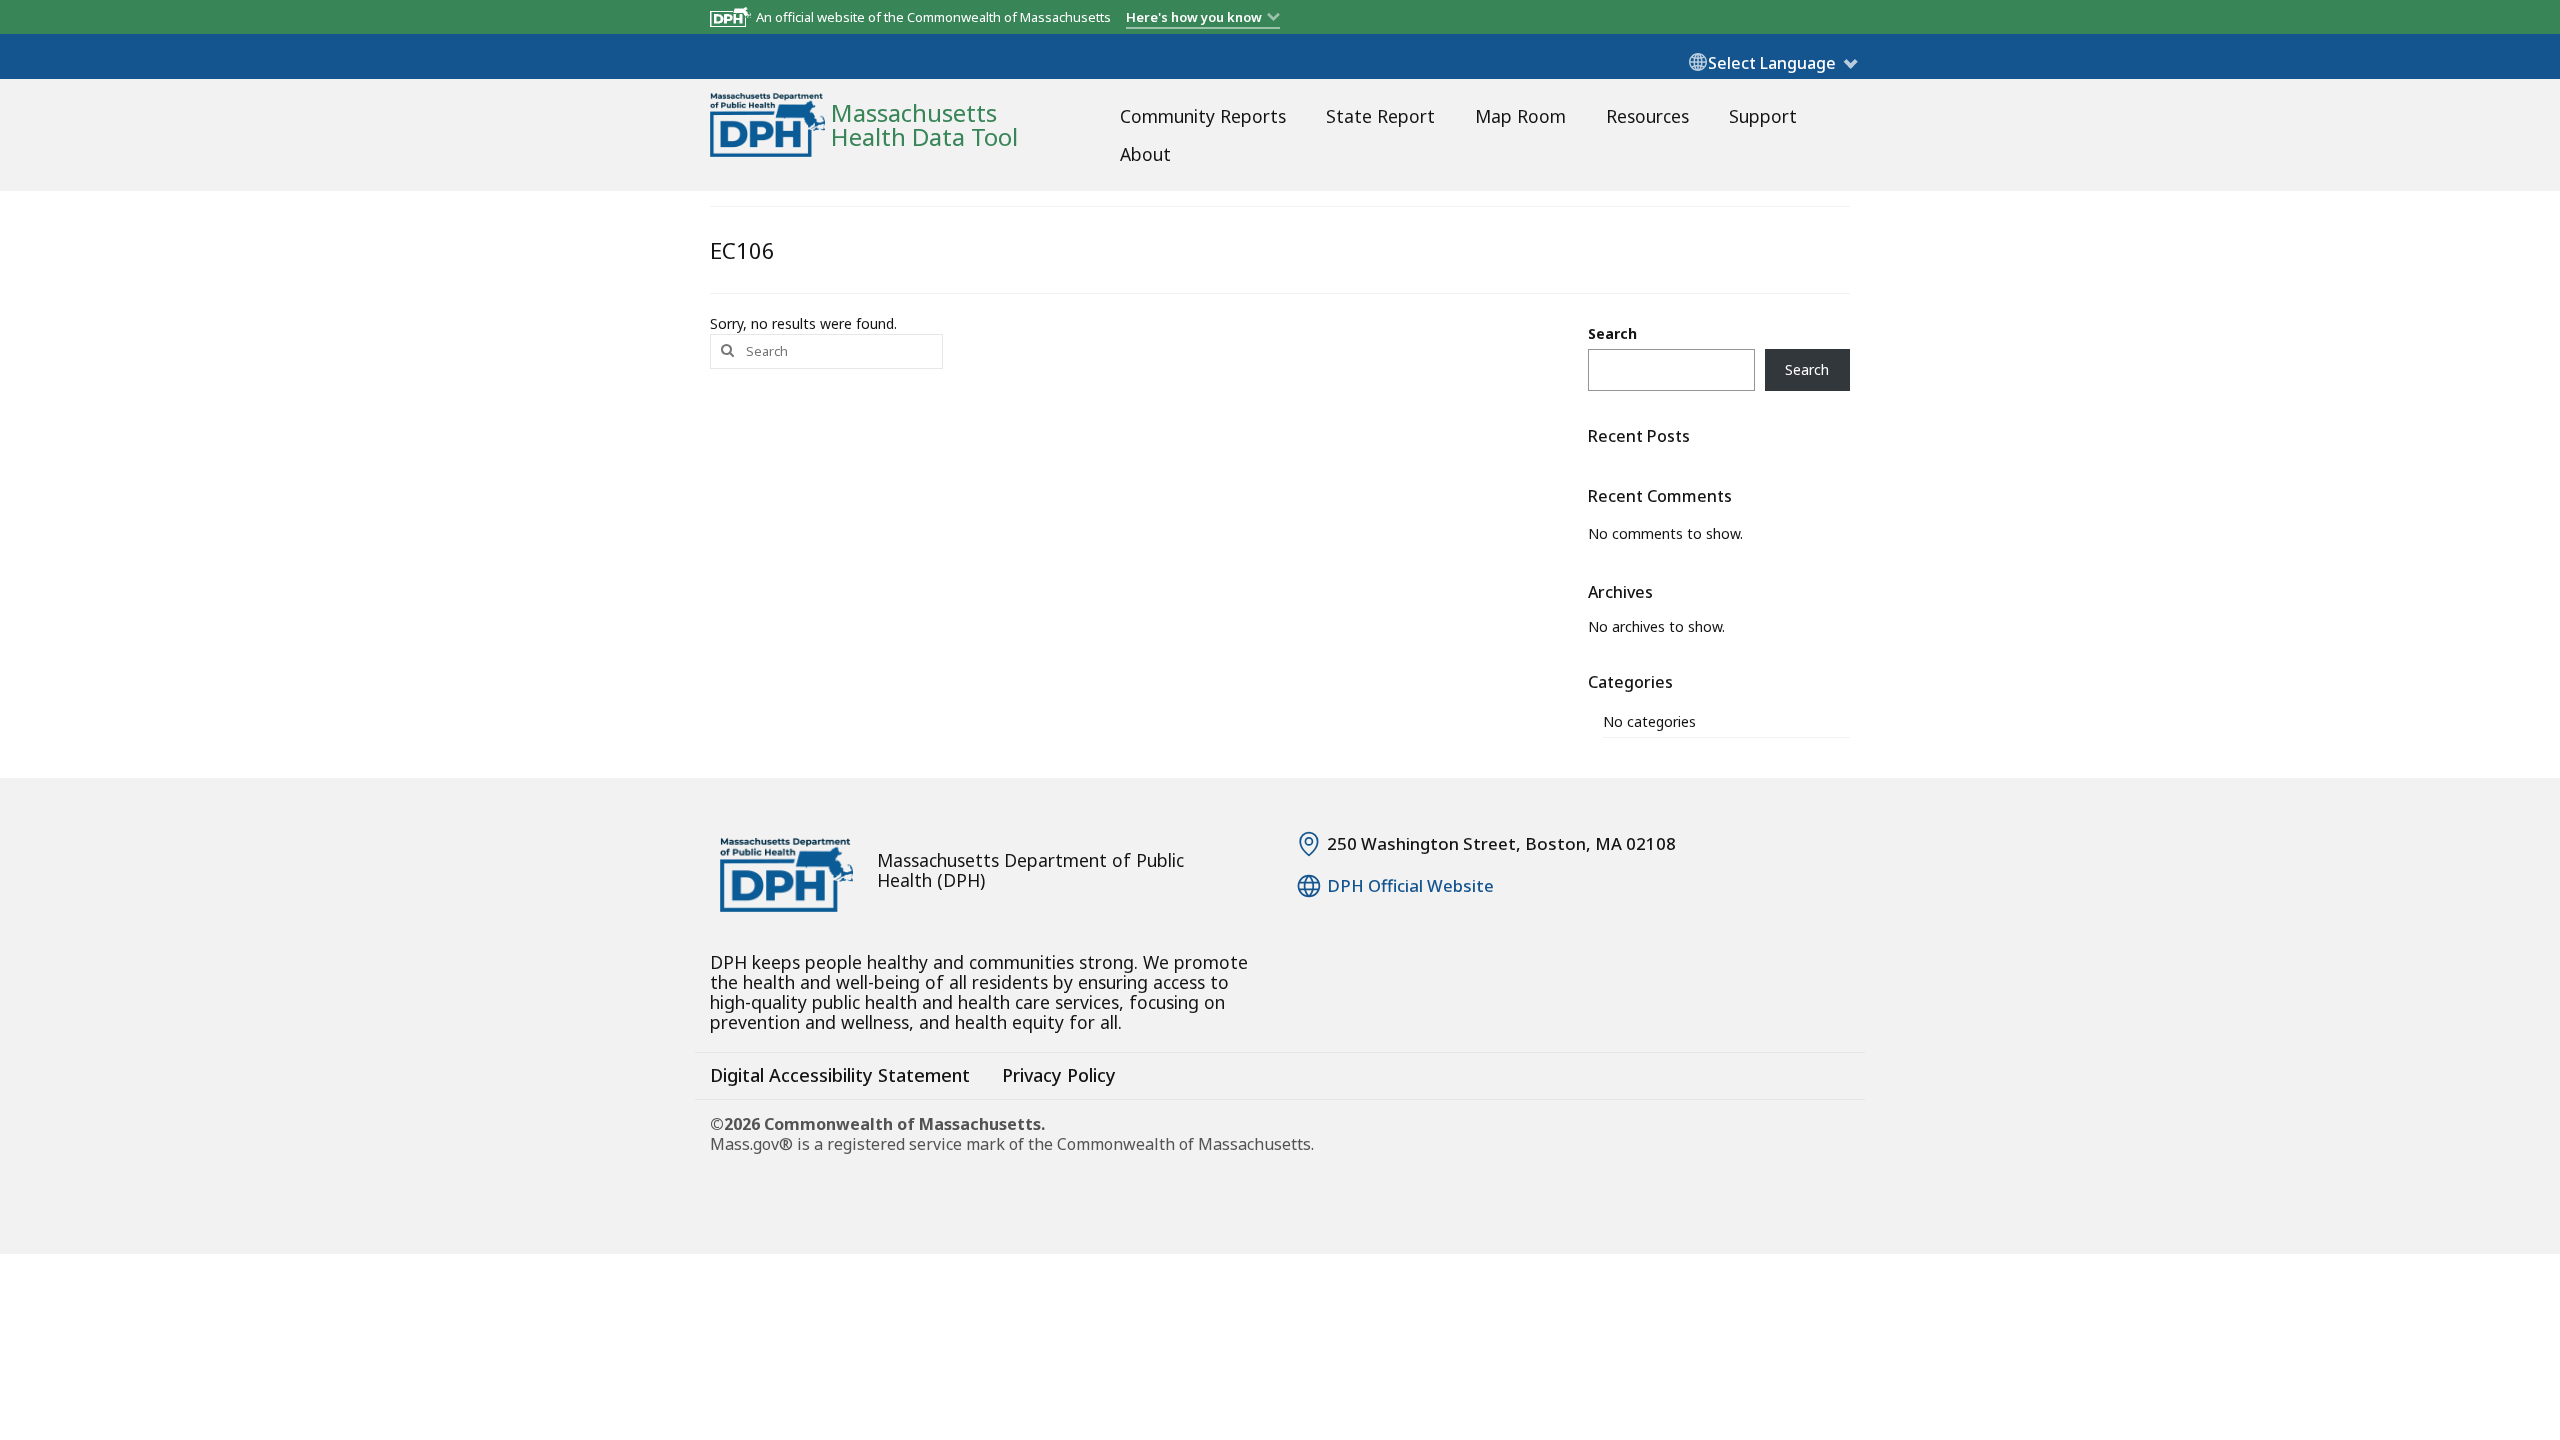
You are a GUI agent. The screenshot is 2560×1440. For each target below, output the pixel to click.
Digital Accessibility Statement (840, 1075)
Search (1612, 333)
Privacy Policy (1059, 1075)
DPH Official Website (1410, 886)
